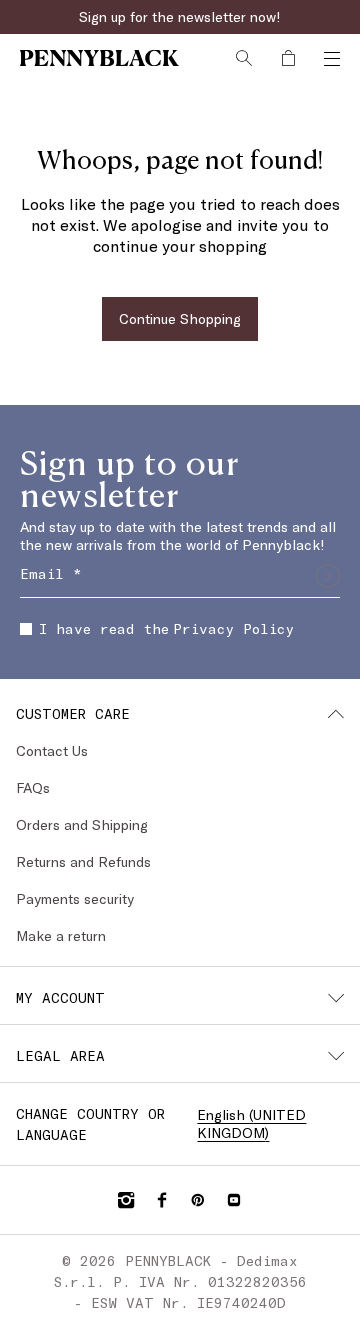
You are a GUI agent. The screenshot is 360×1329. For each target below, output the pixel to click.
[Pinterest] (198, 1200)
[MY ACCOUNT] (336, 998)
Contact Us (52, 750)
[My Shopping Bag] (288, 58)
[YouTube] (234, 1200)
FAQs (33, 787)
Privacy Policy (233, 628)
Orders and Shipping (82, 824)
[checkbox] (26, 629)
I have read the (166, 628)
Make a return (61, 935)
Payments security (75, 898)
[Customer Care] (336, 714)
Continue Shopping (180, 318)
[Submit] (328, 576)
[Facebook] (162, 1200)
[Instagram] (126, 1200)
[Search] (244, 58)
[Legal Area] (336, 1056)
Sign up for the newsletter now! (180, 16)
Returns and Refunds (83, 861)
